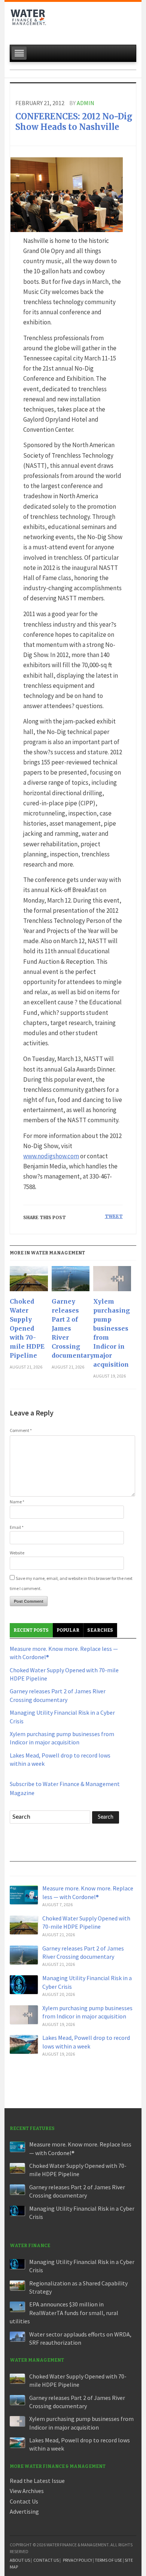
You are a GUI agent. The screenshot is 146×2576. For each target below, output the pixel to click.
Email (17, 1527)
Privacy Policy (77, 2560)
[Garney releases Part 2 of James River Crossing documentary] (71, 1281)
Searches (100, 1630)
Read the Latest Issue (37, 2481)
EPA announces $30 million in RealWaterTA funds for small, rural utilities (64, 2313)
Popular (68, 1630)
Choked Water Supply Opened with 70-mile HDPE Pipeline (27, 1328)
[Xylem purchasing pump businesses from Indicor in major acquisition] (112, 1281)
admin (86, 103)
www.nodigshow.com (51, 1156)
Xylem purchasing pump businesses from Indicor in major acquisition (112, 1333)
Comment (21, 1430)
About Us (20, 2560)
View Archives (27, 2491)
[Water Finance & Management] (28, 21)
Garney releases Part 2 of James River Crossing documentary (71, 1328)
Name (17, 1502)
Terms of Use (108, 2560)
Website (17, 1553)
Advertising (24, 2511)
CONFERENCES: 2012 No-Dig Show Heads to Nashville (74, 122)
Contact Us (24, 2501)
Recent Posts (31, 1630)
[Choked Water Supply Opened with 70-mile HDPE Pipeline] (29, 1281)
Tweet (114, 1216)
